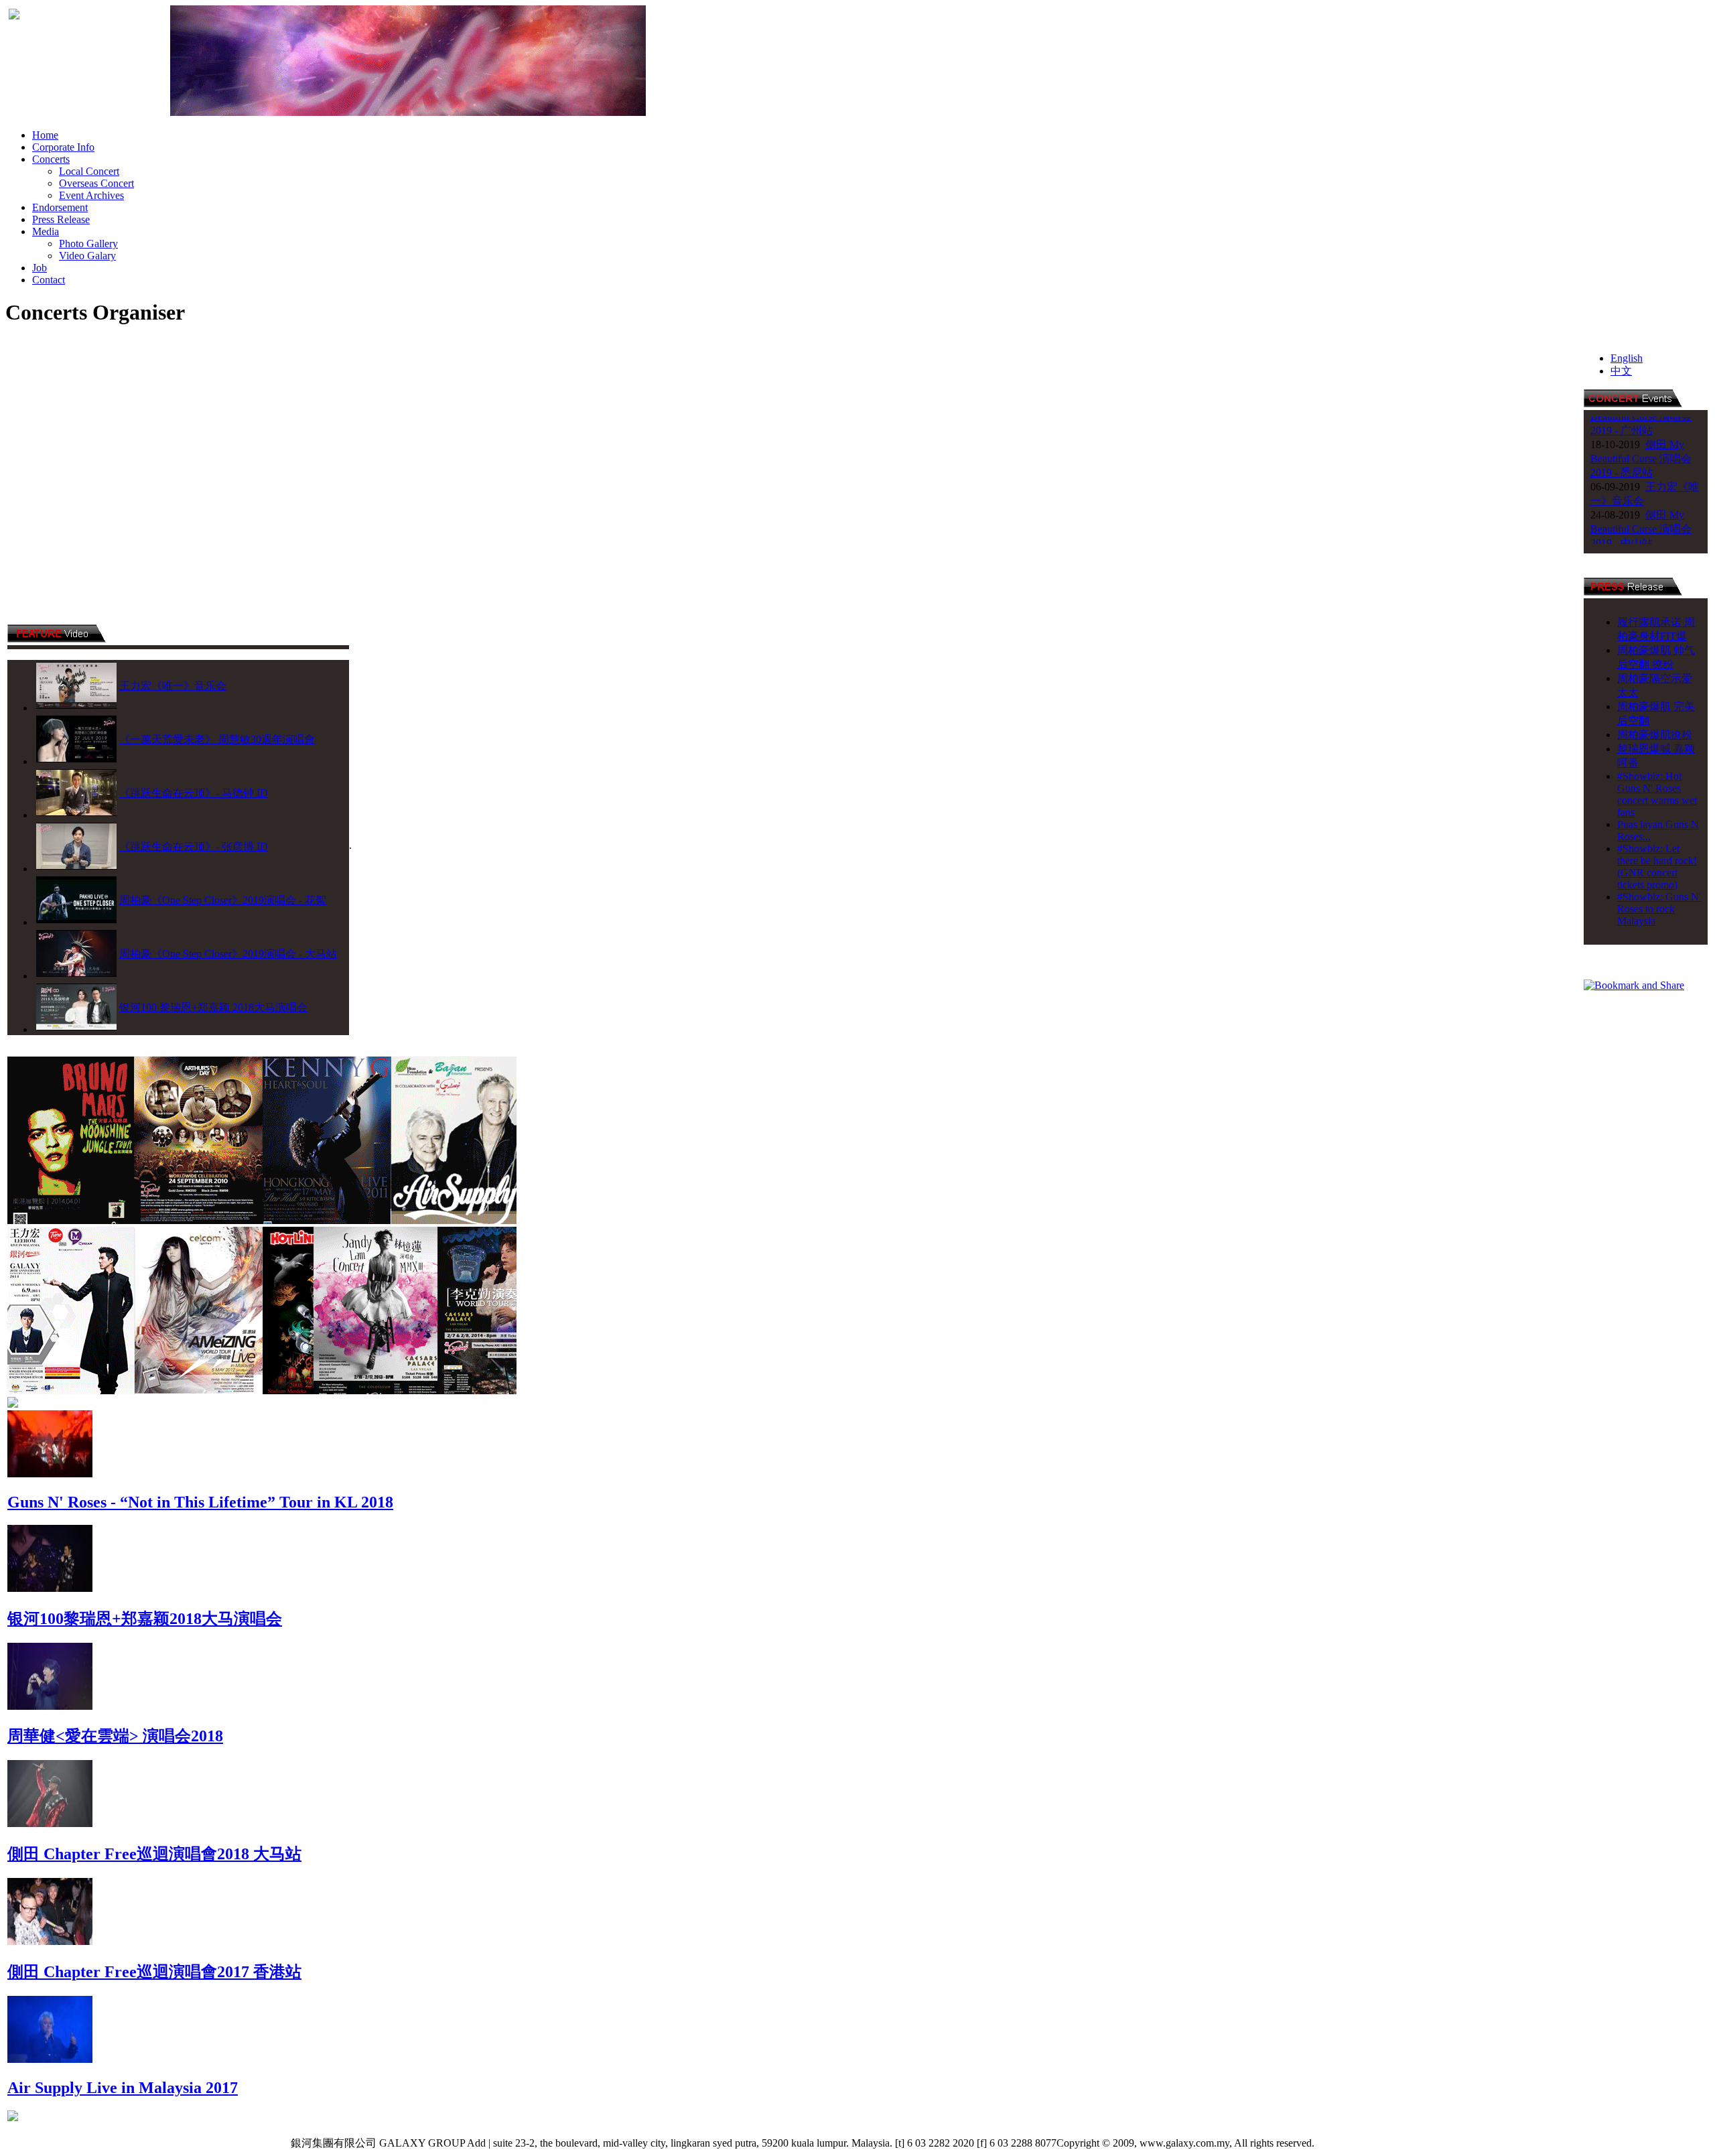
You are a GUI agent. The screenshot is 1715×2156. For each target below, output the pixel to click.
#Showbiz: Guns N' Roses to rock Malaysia (1659, 909)
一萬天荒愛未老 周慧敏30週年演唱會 (1645, 535)
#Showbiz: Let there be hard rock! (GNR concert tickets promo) (1657, 867)
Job (40, 268)
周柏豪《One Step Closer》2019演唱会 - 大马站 (228, 954)
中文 (1621, 371)
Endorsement (60, 207)
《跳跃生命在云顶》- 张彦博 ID (194, 847)
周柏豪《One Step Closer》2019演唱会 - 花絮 (223, 900)
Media (46, 231)
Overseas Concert (96, 183)
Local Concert (89, 171)
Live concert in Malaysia (1372, 2143)
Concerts (51, 159)
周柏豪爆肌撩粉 (1655, 735)
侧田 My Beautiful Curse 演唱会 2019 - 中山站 (1641, 493)
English (1627, 358)
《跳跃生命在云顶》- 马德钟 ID (194, 793)
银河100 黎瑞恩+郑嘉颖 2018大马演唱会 (213, 1007)
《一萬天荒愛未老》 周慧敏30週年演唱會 (217, 739)
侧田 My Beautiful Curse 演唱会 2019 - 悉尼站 (1641, 422)
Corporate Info (63, 147)
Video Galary (87, 256)
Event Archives (91, 195)
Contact (49, 280)
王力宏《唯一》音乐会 (173, 686)
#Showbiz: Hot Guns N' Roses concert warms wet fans (1657, 794)
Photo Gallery (88, 244)
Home (45, 135)
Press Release (61, 219)
